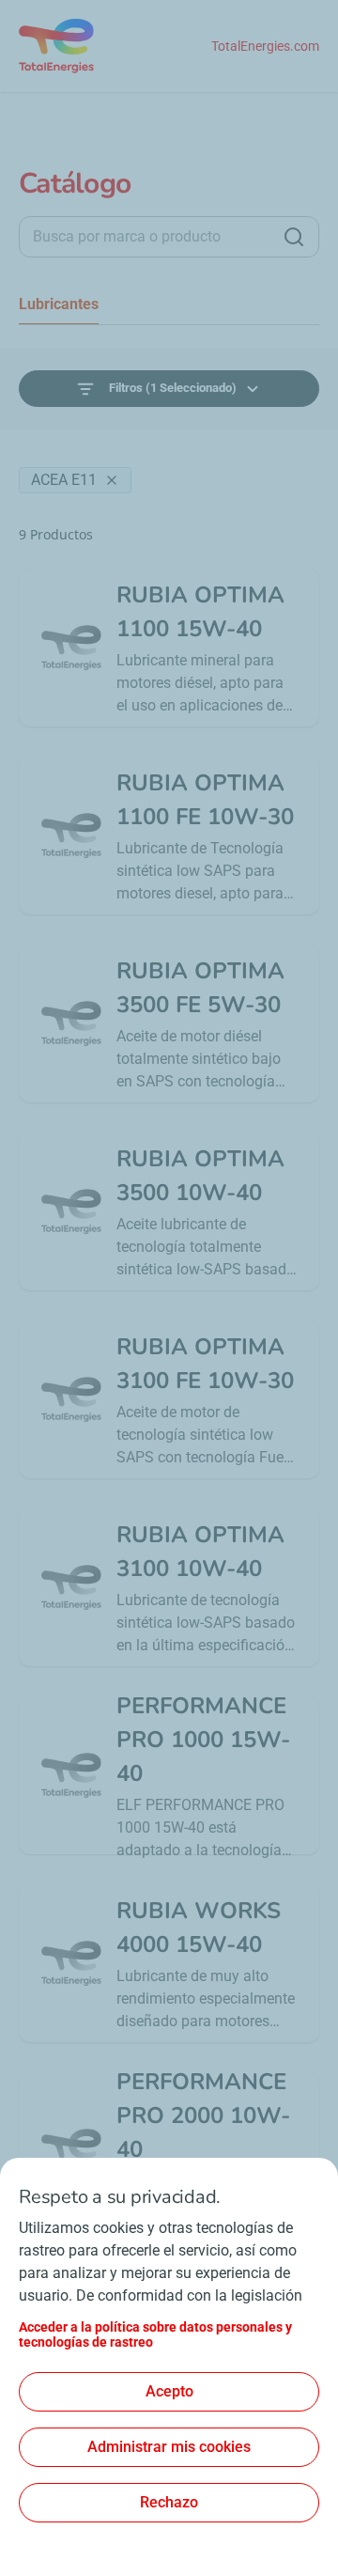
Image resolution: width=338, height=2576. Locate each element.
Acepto (169, 2391)
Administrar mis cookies (169, 2447)
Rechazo (169, 2502)
